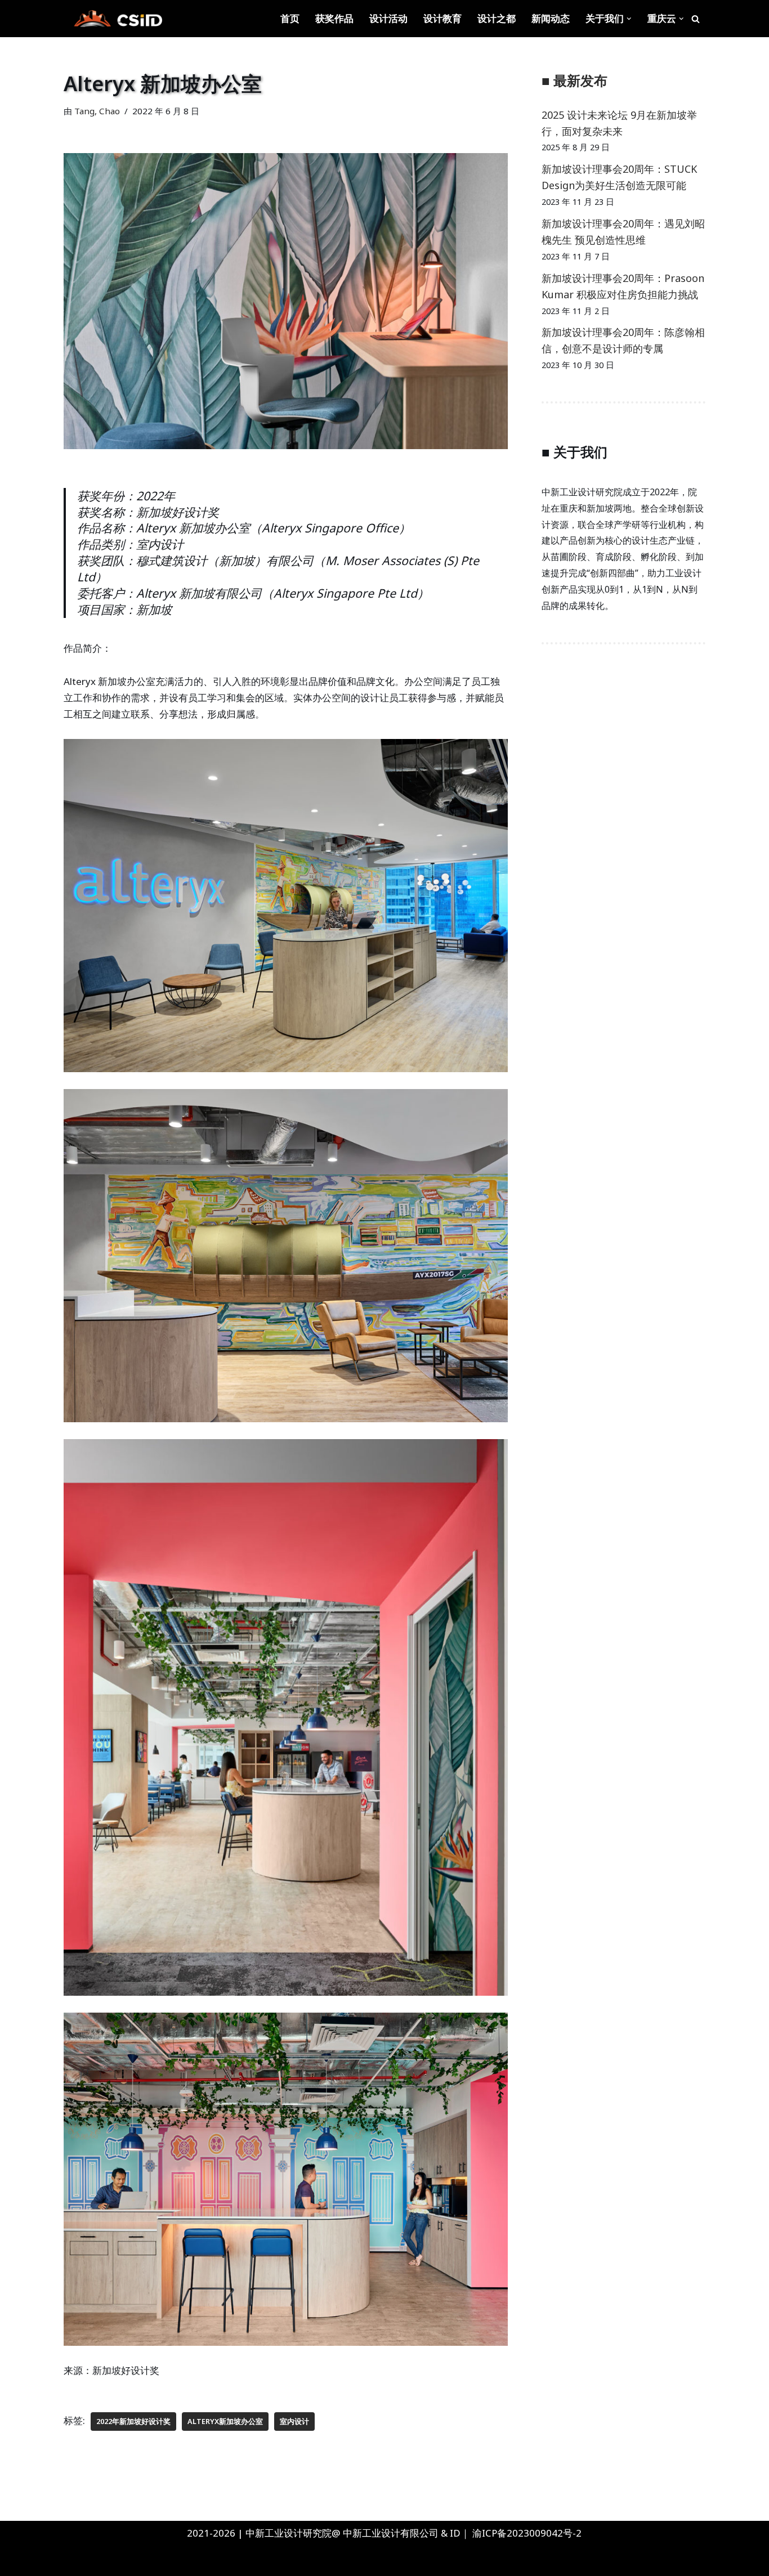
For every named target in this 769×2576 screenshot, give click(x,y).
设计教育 (442, 18)
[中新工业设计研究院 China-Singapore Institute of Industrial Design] (117, 19)
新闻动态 (551, 18)
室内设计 (294, 2421)
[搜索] (696, 19)
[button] (629, 19)
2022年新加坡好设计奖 (133, 2421)
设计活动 (388, 18)
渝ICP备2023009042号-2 (527, 2533)
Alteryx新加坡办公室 (225, 2421)
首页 (290, 18)
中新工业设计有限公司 (391, 2533)
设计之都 (497, 18)
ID (455, 2533)
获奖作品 (334, 18)
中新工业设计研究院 (120, 2561)
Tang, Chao (97, 111)
